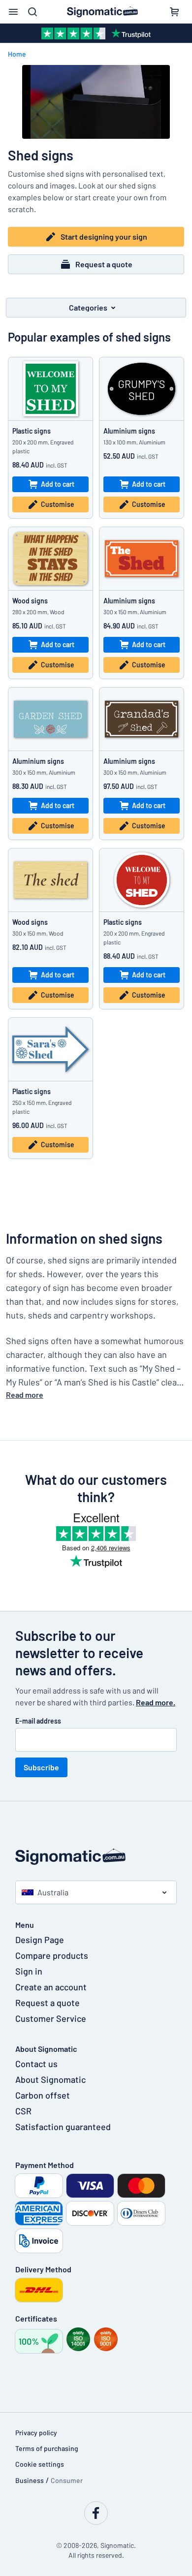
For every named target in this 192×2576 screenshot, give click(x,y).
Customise (58, 504)
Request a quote (104, 264)
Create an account (51, 1987)
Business (30, 2480)
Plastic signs (32, 431)
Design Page (40, 1940)
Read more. (156, 1702)
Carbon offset (43, 2095)
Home (17, 54)
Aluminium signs (129, 431)
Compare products (52, 1955)
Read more (25, 1395)
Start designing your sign (104, 236)
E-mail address (38, 1721)
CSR (23, 2111)
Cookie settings (40, 2464)
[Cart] (174, 12)
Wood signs (30, 601)
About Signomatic (50, 2079)
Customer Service (51, 2018)
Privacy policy (36, 2433)
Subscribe (41, 1767)
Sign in (29, 1971)
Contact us (36, 2064)
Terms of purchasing (47, 2448)
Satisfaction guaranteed (63, 2127)
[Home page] (96, 1857)
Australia (53, 1892)
